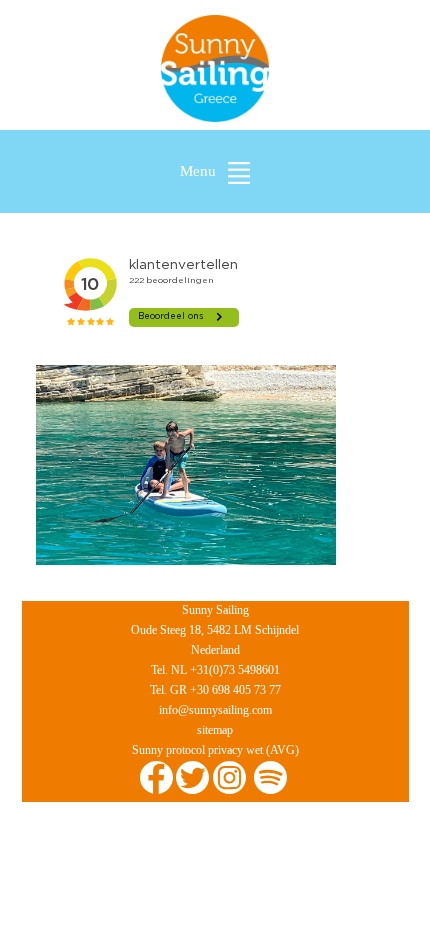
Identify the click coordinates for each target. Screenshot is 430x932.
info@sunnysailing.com (215, 710)
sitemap (215, 730)
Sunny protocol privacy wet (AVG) (215, 750)
